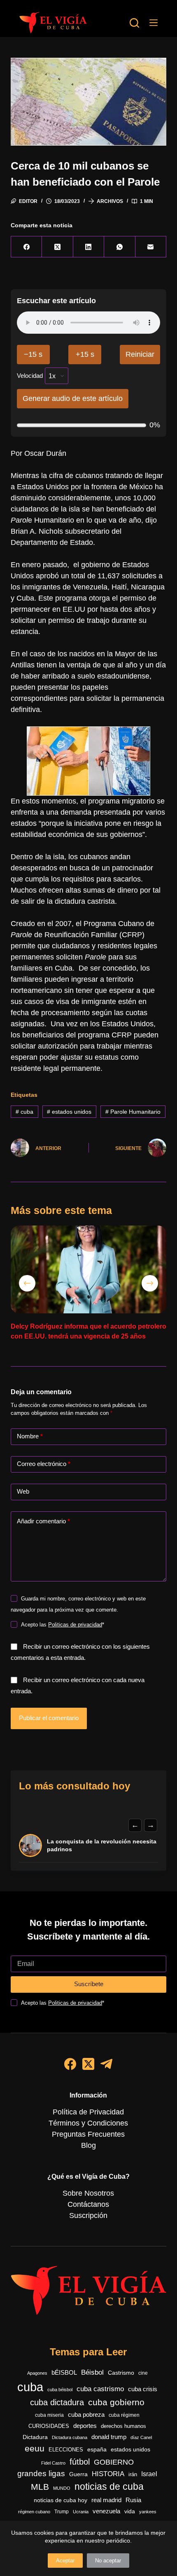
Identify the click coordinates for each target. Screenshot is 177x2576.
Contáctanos (88, 2204)
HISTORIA (108, 2474)
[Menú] (154, 23)
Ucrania (81, 2512)
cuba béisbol (60, 2390)
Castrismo (121, 2373)
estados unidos (69, 1112)
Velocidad (30, 376)
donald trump (109, 2437)
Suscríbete (89, 1984)
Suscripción (88, 2215)
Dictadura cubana (70, 2437)
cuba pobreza (86, 2415)
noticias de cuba (109, 2486)
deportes (85, 2426)
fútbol (80, 2462)
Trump (62, 2512)
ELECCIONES (66, 2450)
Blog (88, 2145)
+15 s (85, 354)
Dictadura (35, 2437)
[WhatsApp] (120, 247)
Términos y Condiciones (88, 2123)
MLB (40, 2487)
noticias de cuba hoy (61, 2500)
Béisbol (92, 2372)
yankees (148, 2512)
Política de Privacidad (88, 2112)
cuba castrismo (100, 2389)
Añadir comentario (43, 1521)
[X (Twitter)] (57, 247)
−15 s (33, 354)
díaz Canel (141, 2437)
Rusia (133, 2500)
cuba (24, 1112)
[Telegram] (106, 2064)
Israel (149, 2474)
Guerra (78, 2474)
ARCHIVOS (110, 201)
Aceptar (65, 2561)
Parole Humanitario (133, 1112)
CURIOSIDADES (49, 2426)
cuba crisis (143, 2389)
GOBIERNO (114, 2462)
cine (143, 2373)
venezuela (106, 2511)
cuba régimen (124, 2415)
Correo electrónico (44, 1464)
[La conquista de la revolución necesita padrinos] (30, 1845)
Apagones (37, 2373)
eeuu (35, 2449)
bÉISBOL (64, 2373)
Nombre (30, 1436)
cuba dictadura (57, 2402)
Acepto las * (63, 1625)
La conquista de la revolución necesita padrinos (102, 1845)
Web (23, 1491)
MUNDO (62, 2488)
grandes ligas (41, 2473)
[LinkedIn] (89, 247)
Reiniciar (140, 354)
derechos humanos (123, 2426)
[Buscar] (134, 23)
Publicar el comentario (49, 1718)
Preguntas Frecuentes (88, 2134)
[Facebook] (27, 247)
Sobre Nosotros (88, 2193)
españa (97, 2449)
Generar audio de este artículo (73, 398)
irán (133, 2475)
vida (130, 2511)
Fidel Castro (53, 2463)
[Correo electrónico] (151, 247)
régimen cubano (34, 2512)
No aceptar (108, 2561)
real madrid (106, 2500)
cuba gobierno (116, 2402)
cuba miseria (49, 2415)
